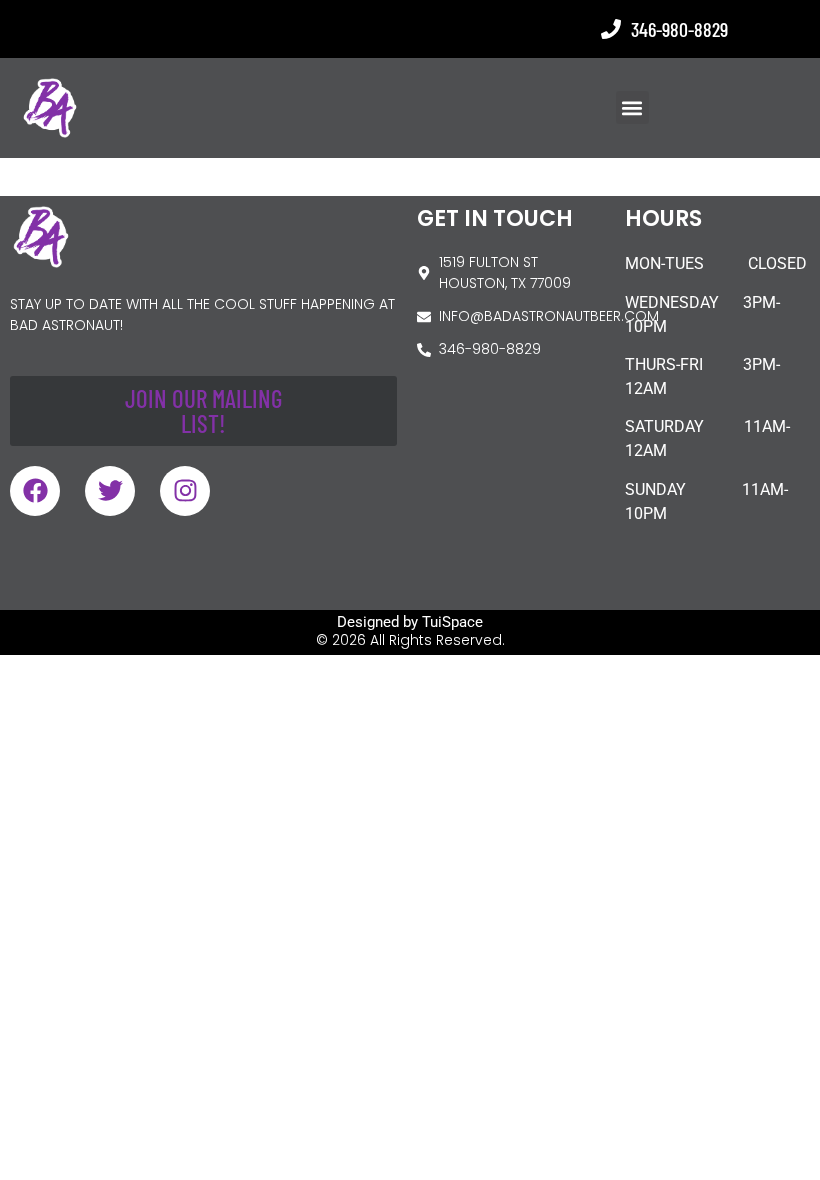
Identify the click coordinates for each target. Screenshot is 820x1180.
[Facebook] (35, 491)
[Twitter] (110, 491)
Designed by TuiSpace (410, 622)
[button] (632, 107)
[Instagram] (185, 491)
